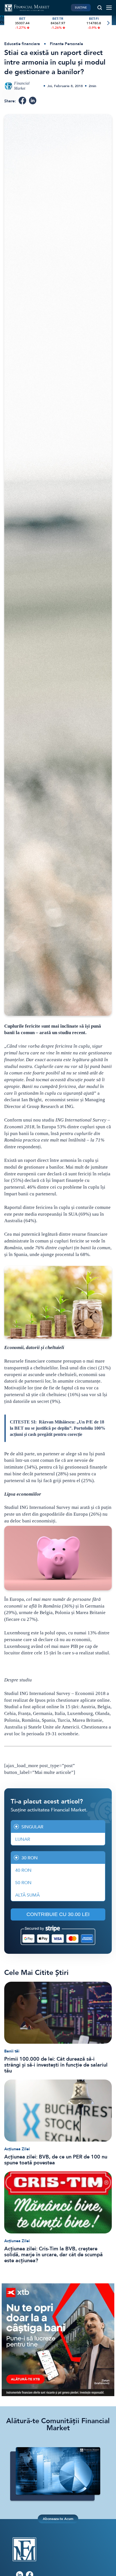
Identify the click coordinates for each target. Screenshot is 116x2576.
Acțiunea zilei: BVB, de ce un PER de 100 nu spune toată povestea (56, 2160)
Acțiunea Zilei (17, 2149)
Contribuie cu (58, 1914)
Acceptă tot (58, 2533)
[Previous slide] (8, 23)
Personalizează (58, 2549)
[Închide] (109, 2474)
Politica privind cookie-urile (71, 2519)
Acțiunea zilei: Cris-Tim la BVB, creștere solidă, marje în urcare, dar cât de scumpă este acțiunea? (53, 2255)
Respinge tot (58, 2564)
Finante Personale (66, 44)
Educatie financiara (22, 44)
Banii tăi (12, 2051)
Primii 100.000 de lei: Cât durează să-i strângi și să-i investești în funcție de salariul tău (56, 2065)
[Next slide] (108, 23)
